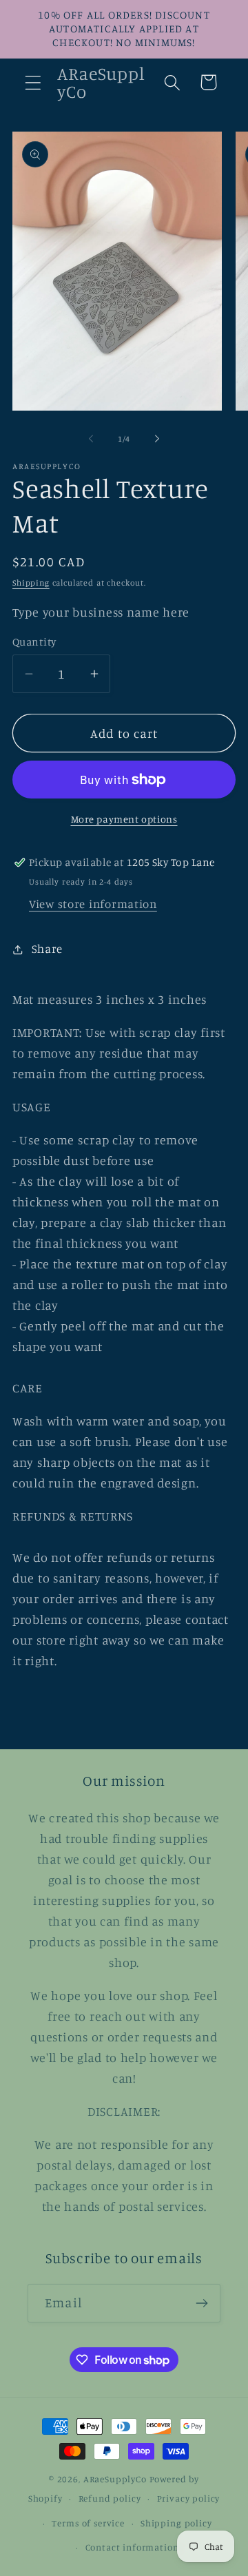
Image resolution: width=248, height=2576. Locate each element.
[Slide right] (157, 438)
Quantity (34, 642)
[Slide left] (91, 438)
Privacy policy (189, 2498)
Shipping (31, 583)
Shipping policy (176, 2523)
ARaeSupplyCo (115, 2479)
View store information (93, 904)
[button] (33, 82)
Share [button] (47, 949)
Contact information (132, 2547)
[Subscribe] (201, 2303)
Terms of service (88, 2523)
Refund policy (110, 2498)
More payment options (124, 819)
